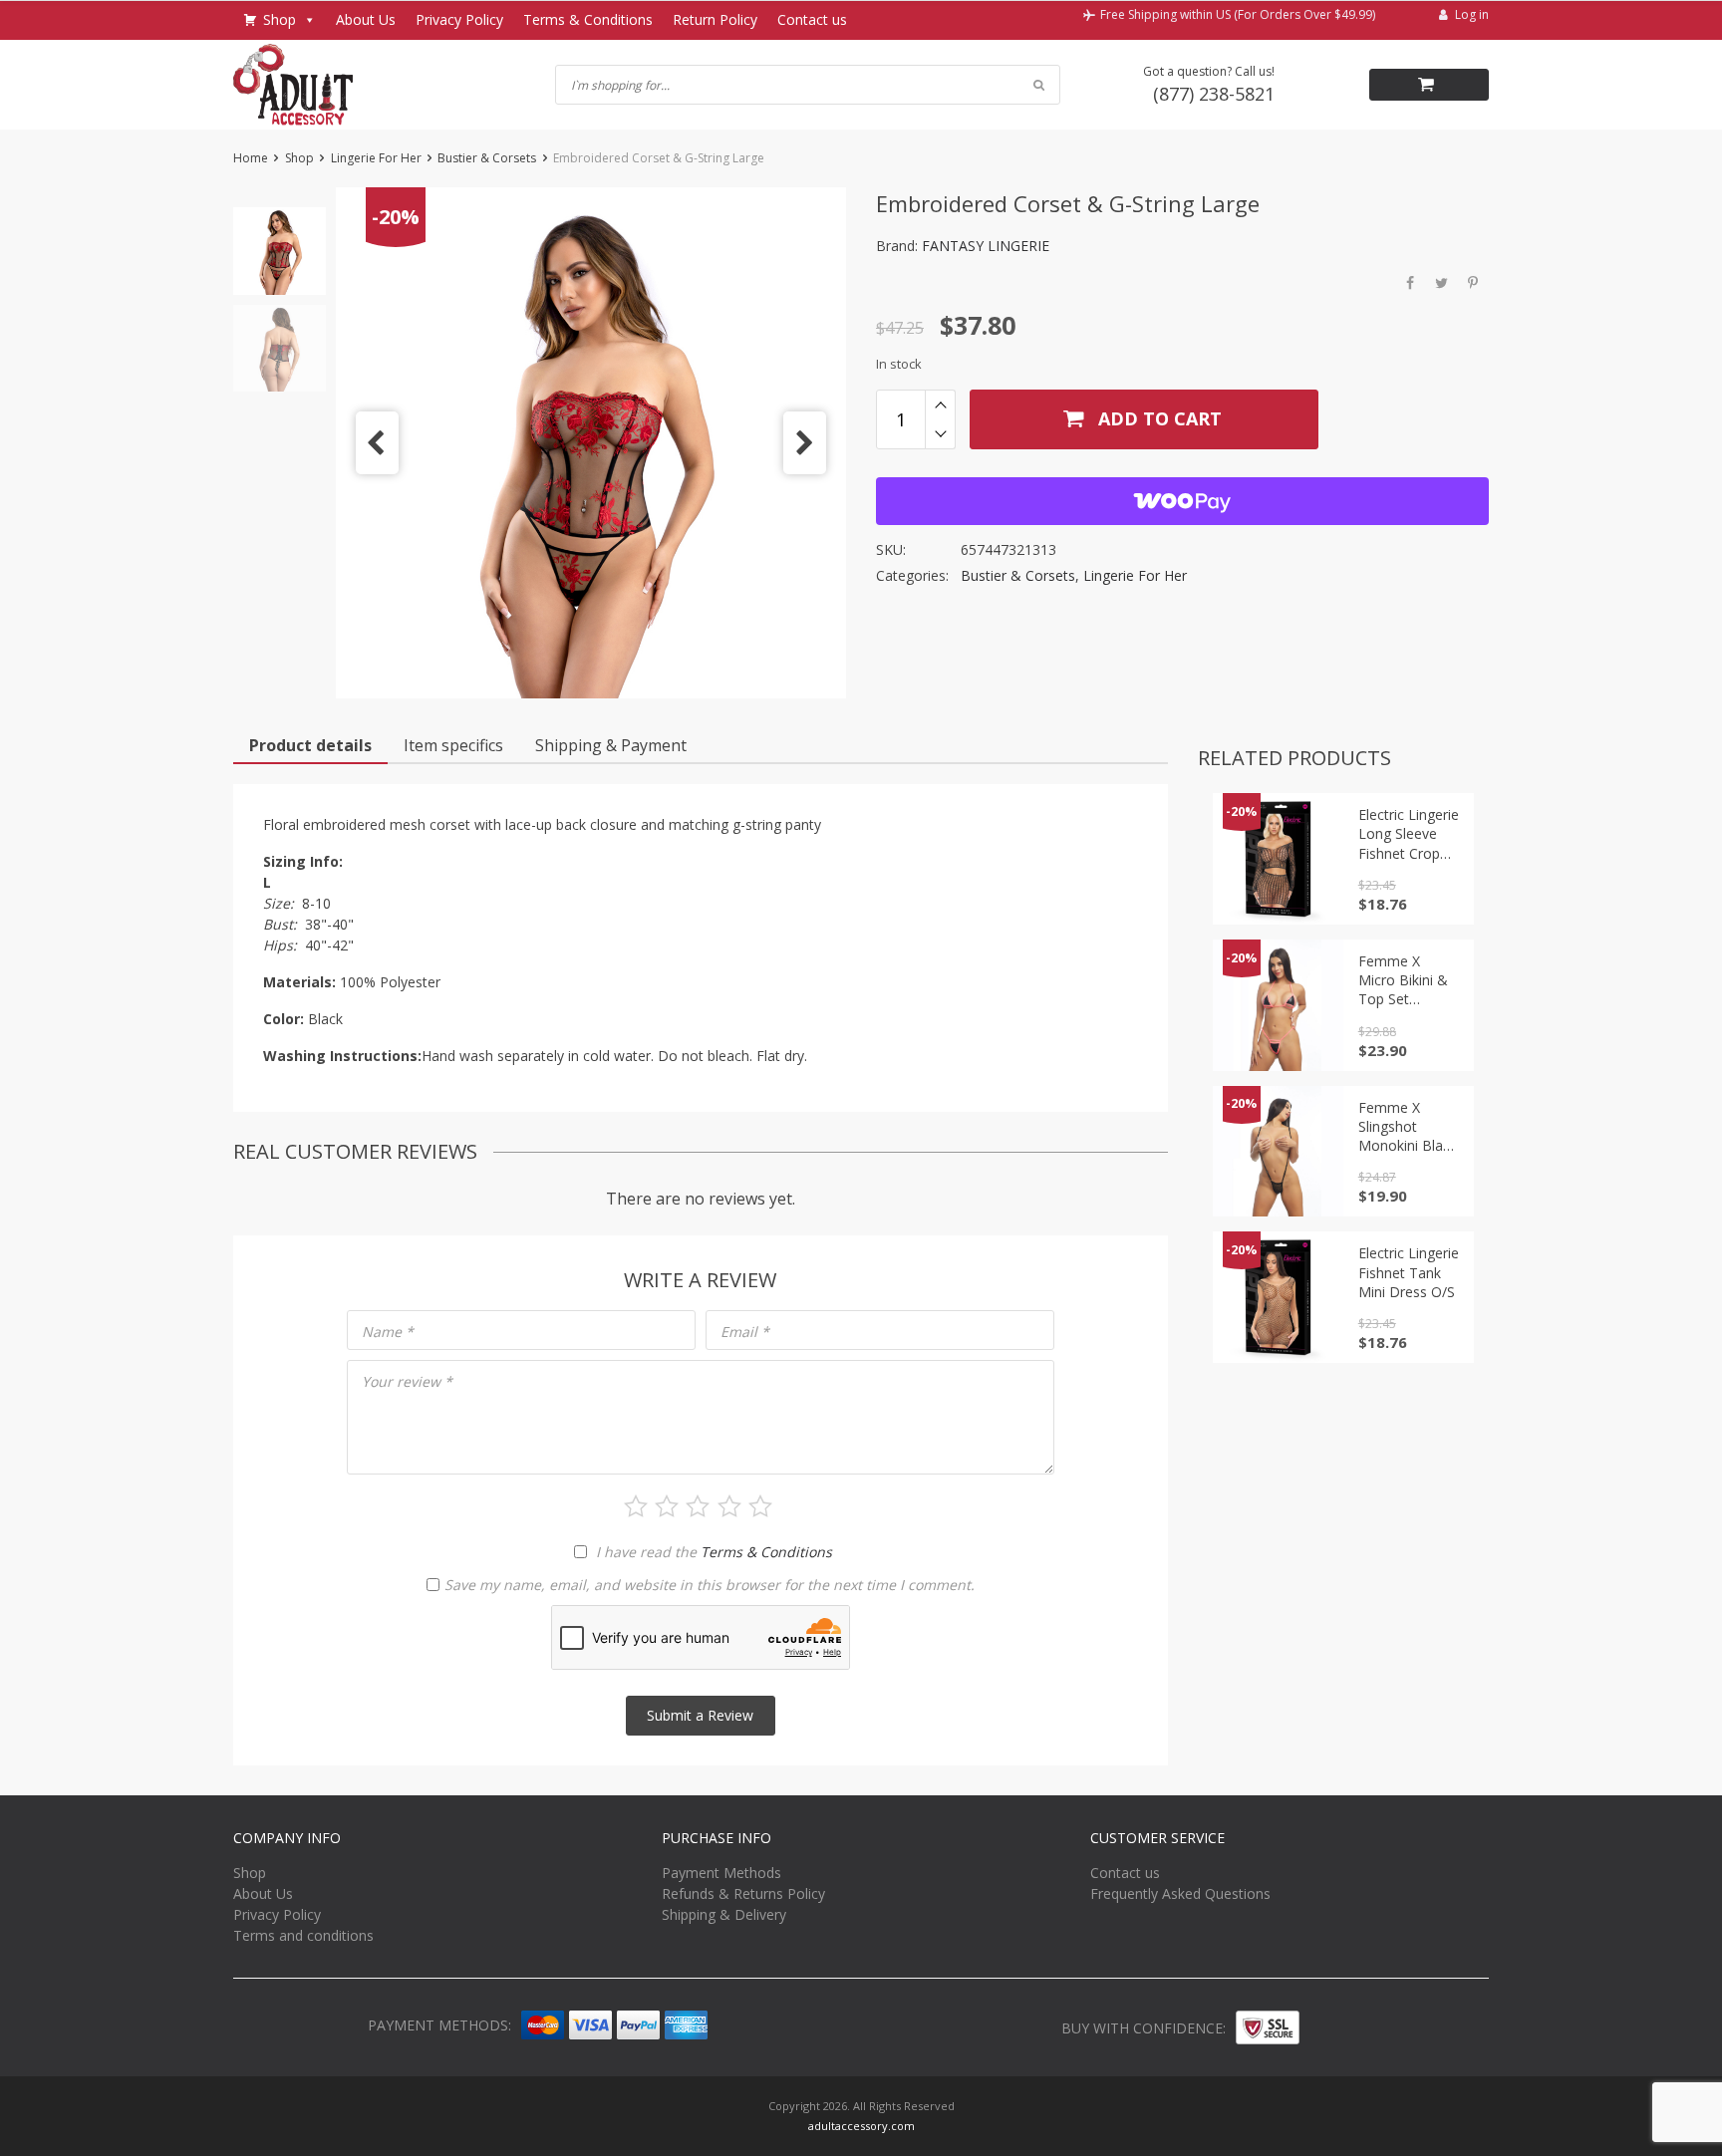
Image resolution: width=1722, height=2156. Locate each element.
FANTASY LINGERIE (986, 246)
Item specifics (453, 745)
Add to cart (1157, 418)
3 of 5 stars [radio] (698, 1506)
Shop (280, 19)
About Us (366, 19)
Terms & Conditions (588, 19)
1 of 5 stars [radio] (636, 1506)
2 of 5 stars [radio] (667, 1506)
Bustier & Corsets (487, 158)
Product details (310, 745)
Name (388, 1332)
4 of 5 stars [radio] (729, 1506)
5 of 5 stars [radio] (760, 1506)
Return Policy (715, 19)
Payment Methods (721, 1873)
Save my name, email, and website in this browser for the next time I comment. (710, 1585)
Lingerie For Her (376, 158)
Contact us (812, 19)
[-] (940, 434)
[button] (377, 443)
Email (745, 1332)
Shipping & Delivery (724, 1914)
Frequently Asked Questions (1180, 1893)
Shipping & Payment (611, 745)
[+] (940, 404)
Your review (407, 1381)
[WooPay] (1182, 501)
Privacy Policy (459, 19)
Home (251, 158)
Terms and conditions (303, 1935)
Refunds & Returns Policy (743, 1893)
